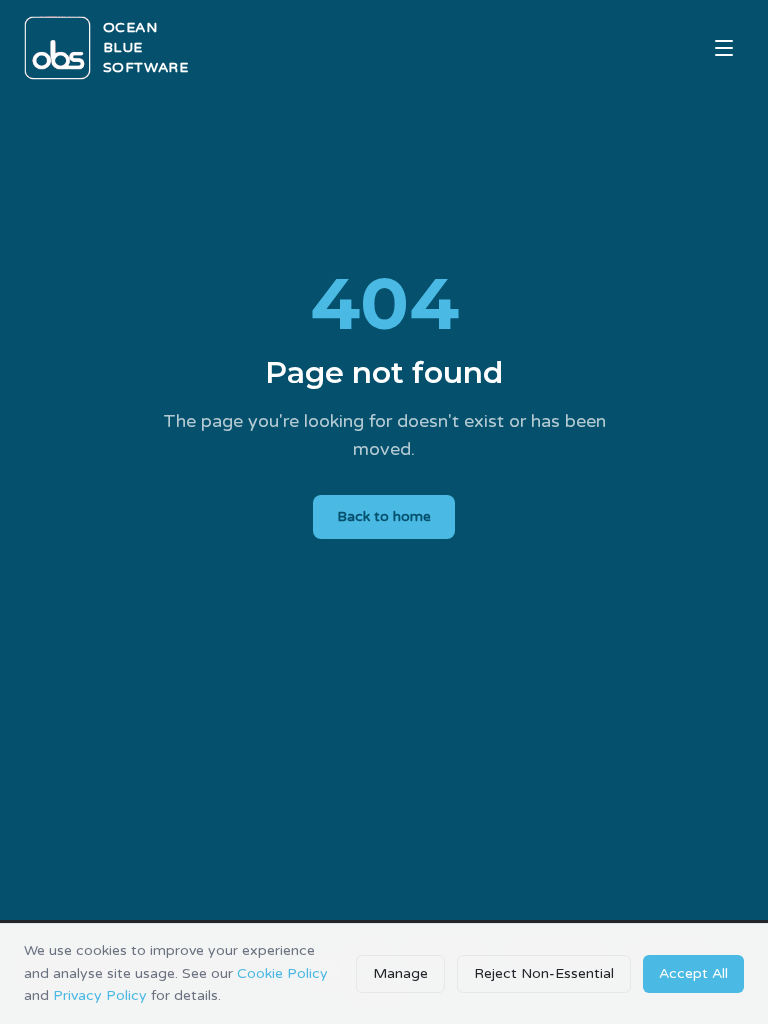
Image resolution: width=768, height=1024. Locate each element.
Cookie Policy (282, 973)
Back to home (384, 516)
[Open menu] (724, 48)
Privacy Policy (100, 995)
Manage (400, 973)
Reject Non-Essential (544, 973)
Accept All (693, 973)
